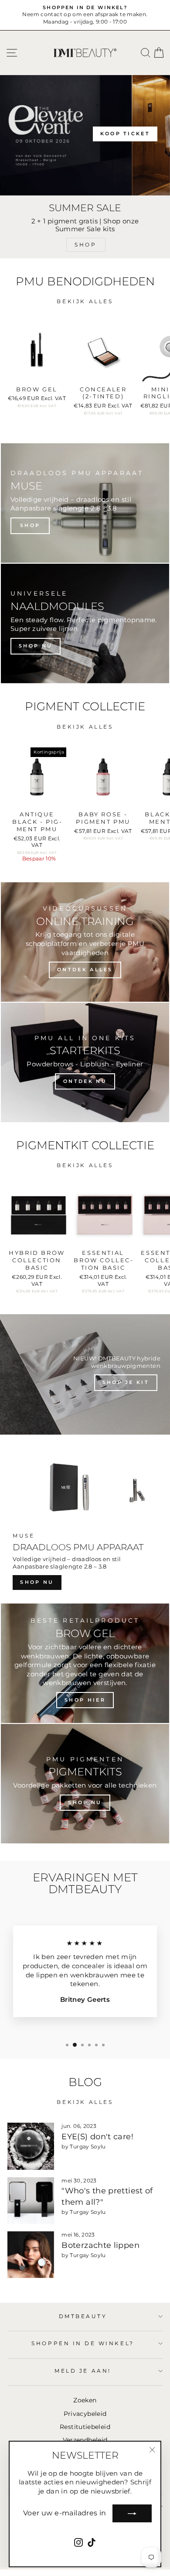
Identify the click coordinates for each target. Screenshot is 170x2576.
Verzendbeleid (85, 2440)
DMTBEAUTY (83, 2316)
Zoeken (85, 2400)
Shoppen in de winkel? (83, 2343)
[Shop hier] (85, 1663)
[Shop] (85, 503)
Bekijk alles (85, 301)
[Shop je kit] (85, 1374)
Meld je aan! (83, 2371)
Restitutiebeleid (85, 2427)
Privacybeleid (85, 2414)
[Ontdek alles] (85, 942)
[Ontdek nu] (85, 1062)
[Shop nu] (85, 623)
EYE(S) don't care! (97, 2137)
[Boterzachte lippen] (31, 2255)
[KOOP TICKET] (85, 135)
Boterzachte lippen (100, 2245)
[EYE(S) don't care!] (31, 2146)
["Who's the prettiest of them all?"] (31, 2201)
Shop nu (37, 1582)
